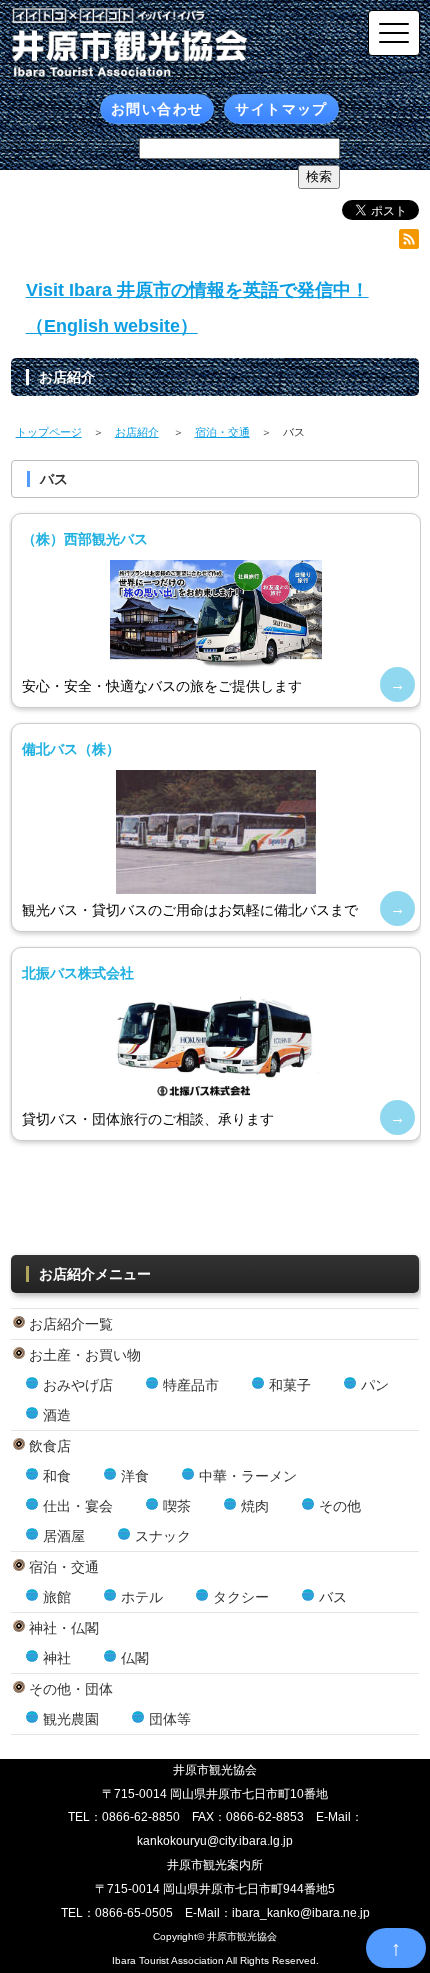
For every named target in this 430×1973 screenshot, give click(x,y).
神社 (57, 1658)
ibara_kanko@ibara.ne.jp (301, 1913)
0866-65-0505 (134, 1913)
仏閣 (135, 1658)
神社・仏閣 (64, 1628)
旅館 (57, 1597)
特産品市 (191, 1385)
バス (333, 1597)
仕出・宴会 (78, 1506)
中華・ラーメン (248, 1476)
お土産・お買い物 (85, 1355)
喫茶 (177, 1506)
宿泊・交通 (64, 1567)
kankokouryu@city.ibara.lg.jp (215, 1841)
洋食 (135, 1476)
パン (375, 1385)
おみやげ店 (78, 1385)
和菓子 (290, 1385)
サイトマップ (281, 109)
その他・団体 (71, 1689)
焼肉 (255, 1506)
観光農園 (71, 1719)
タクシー (241, 1597)
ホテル (142, 1597)
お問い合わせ (157, 109)
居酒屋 (64, 1536)
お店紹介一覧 (71, 1324)
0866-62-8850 (141, 1817)
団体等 (170, 1719)
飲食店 (50, 1446)
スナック (163, 1536)
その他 (340, 1506)
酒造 (57, 1415)
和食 (57, 1476)
